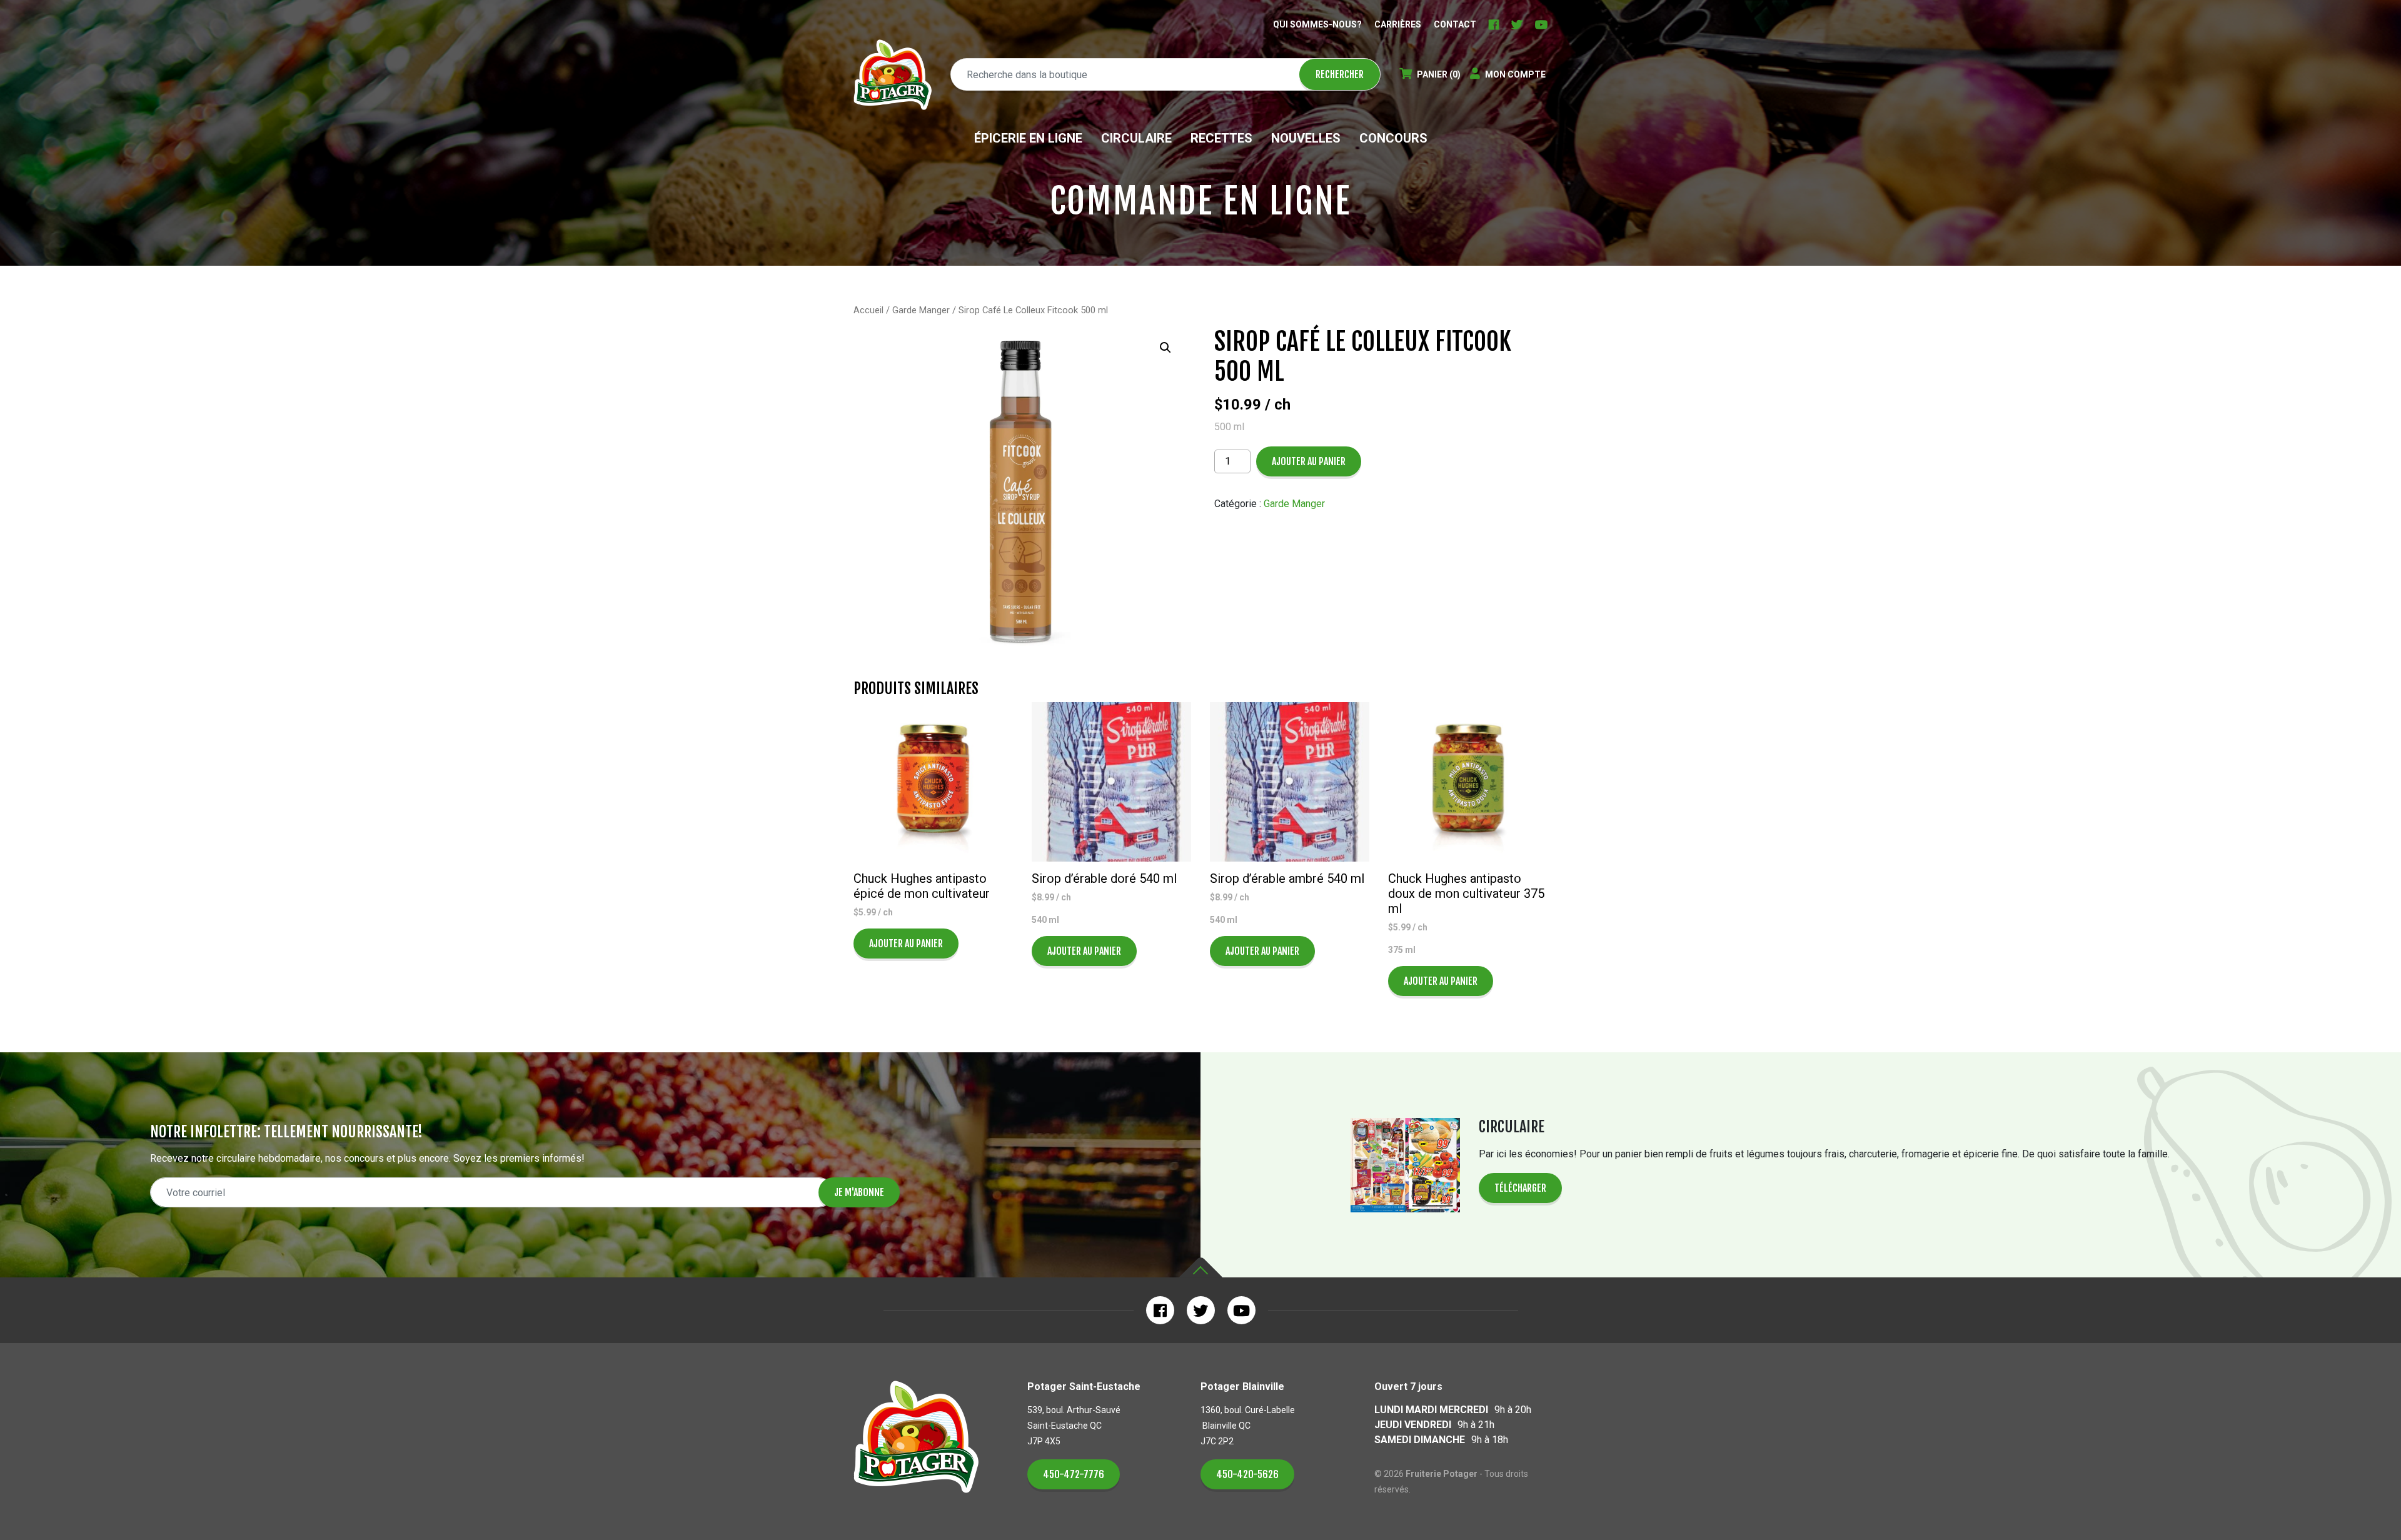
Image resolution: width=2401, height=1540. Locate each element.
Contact (1455, 24)
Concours (1393, 138)
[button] (1165, 348)
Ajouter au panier (1309, 461)
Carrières (1398, 24)
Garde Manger (921, 310)
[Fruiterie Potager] (893, 75)
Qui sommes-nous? (1317, 24)
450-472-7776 (1074, 1474)
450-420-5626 (1247, 1474)
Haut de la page (1200, 1268)
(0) (1439, 74)
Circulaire (1136, 138)
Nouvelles (1306, 138)
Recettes (1221, 138)
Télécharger (1520, 1188)
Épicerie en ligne (1028, 138)
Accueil (868, 310)
